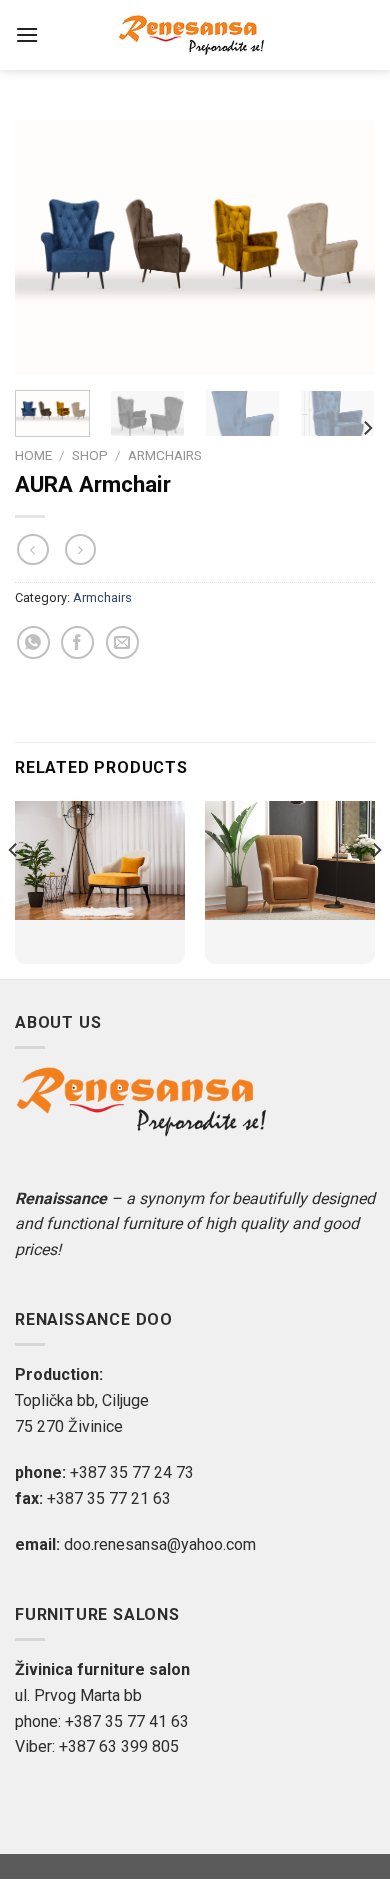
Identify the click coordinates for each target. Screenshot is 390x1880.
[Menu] (27, 34)
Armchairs (165, 455)
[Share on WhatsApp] (33, 642)
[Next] (343, 247)
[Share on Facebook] (77, 642)
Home (33, 455)
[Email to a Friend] (122, 642)
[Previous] (47, 247)
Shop (90, 455)
